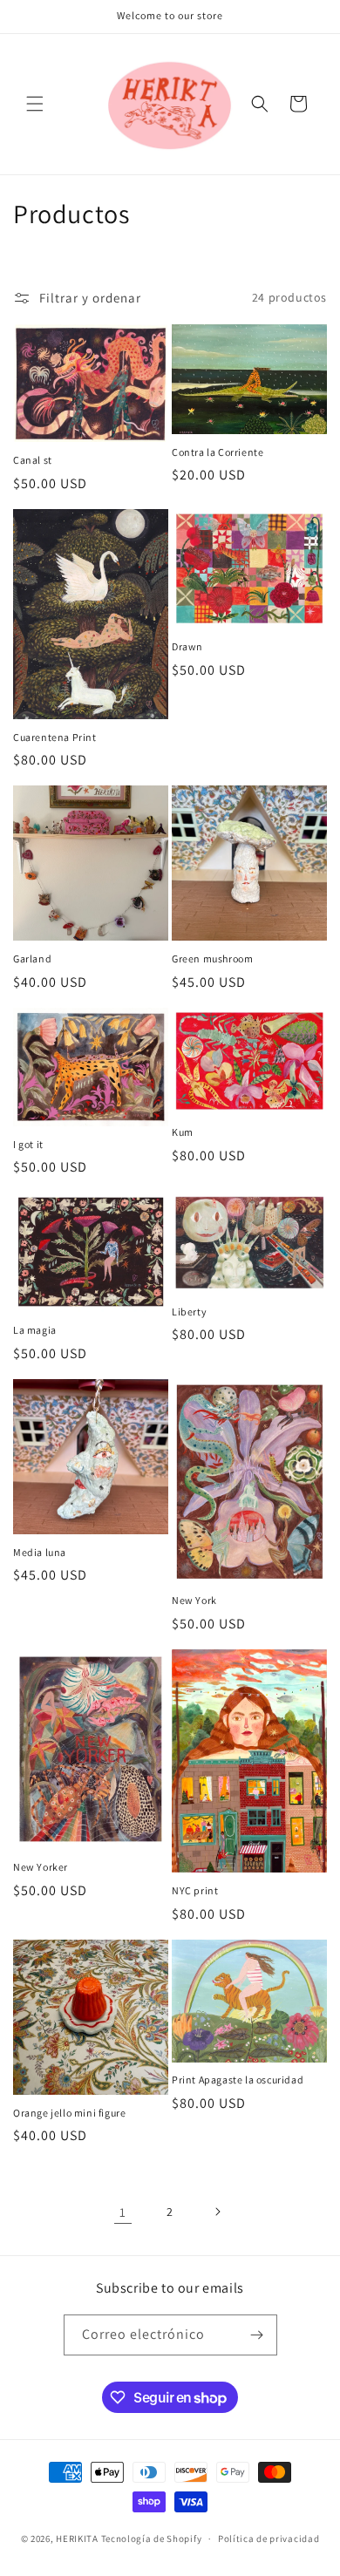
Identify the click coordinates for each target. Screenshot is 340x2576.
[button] (35, 104)
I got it (28, 1144)
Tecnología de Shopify (152, 2539)
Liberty (189, 1312)
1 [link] (123, 2212)
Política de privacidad (269, 2539)
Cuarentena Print (55, 737)
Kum (183, 1132)
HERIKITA (78, 2539)
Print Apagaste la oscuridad (238, 2080)
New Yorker (41, 1867)
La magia (35, 1330)
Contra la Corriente (218, 452)
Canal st (33, 460)
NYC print (195, 1890)
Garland (32, 958)
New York (194, 1600)
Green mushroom (212, 958)
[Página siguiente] (217, 2212)
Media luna (40, 1552)
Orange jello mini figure (69, 2113)
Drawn (187, 646)
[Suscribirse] (257, 2335)
